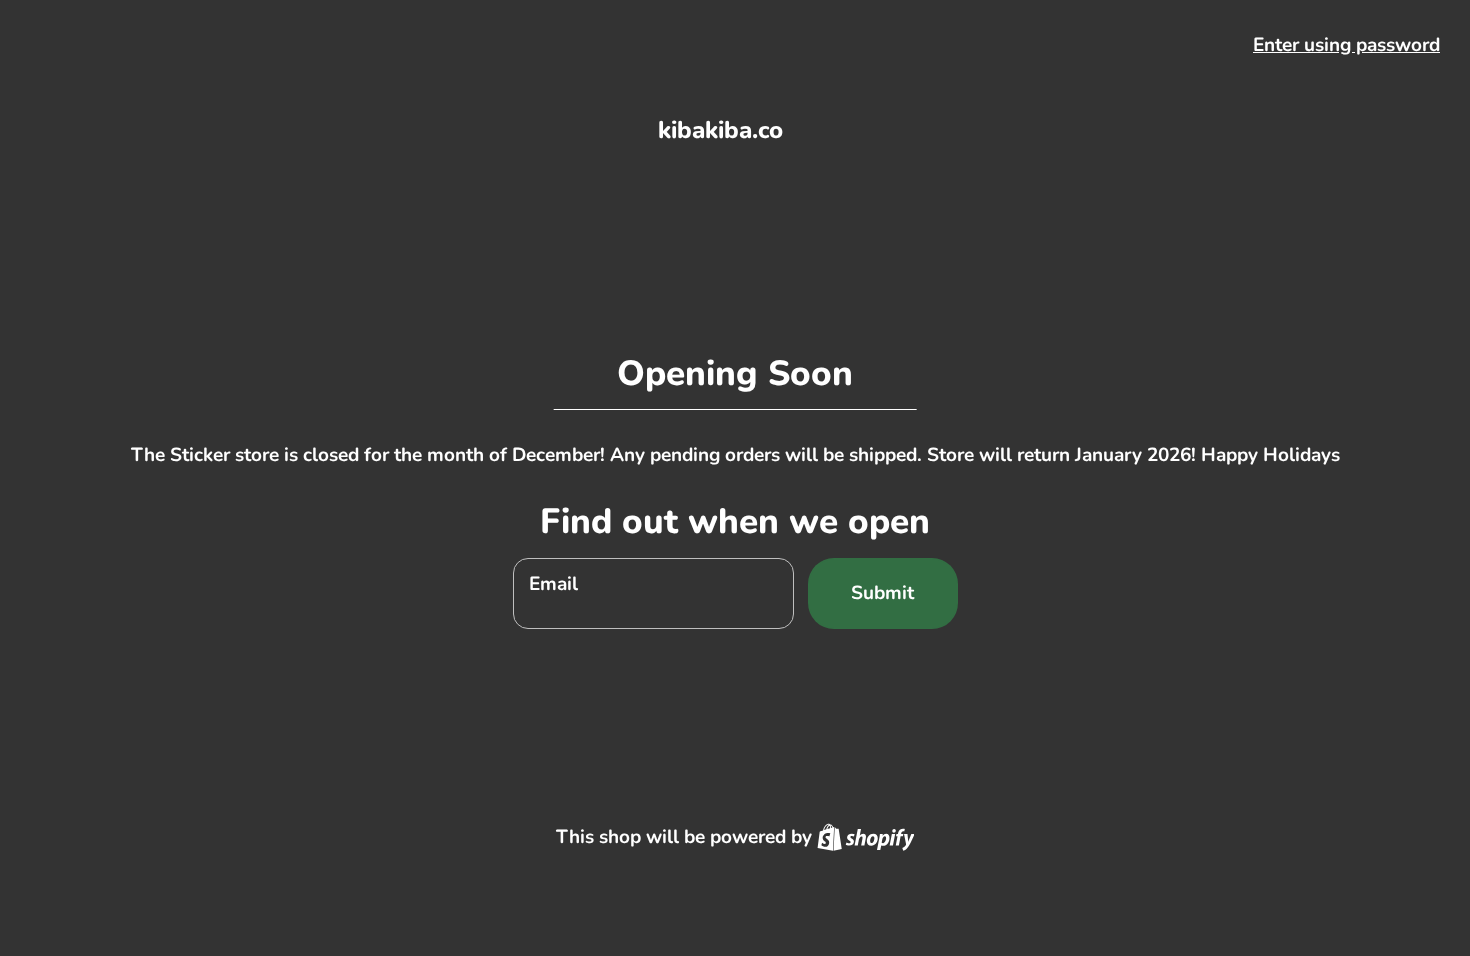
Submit (882, 593)
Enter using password (1346, 45)
